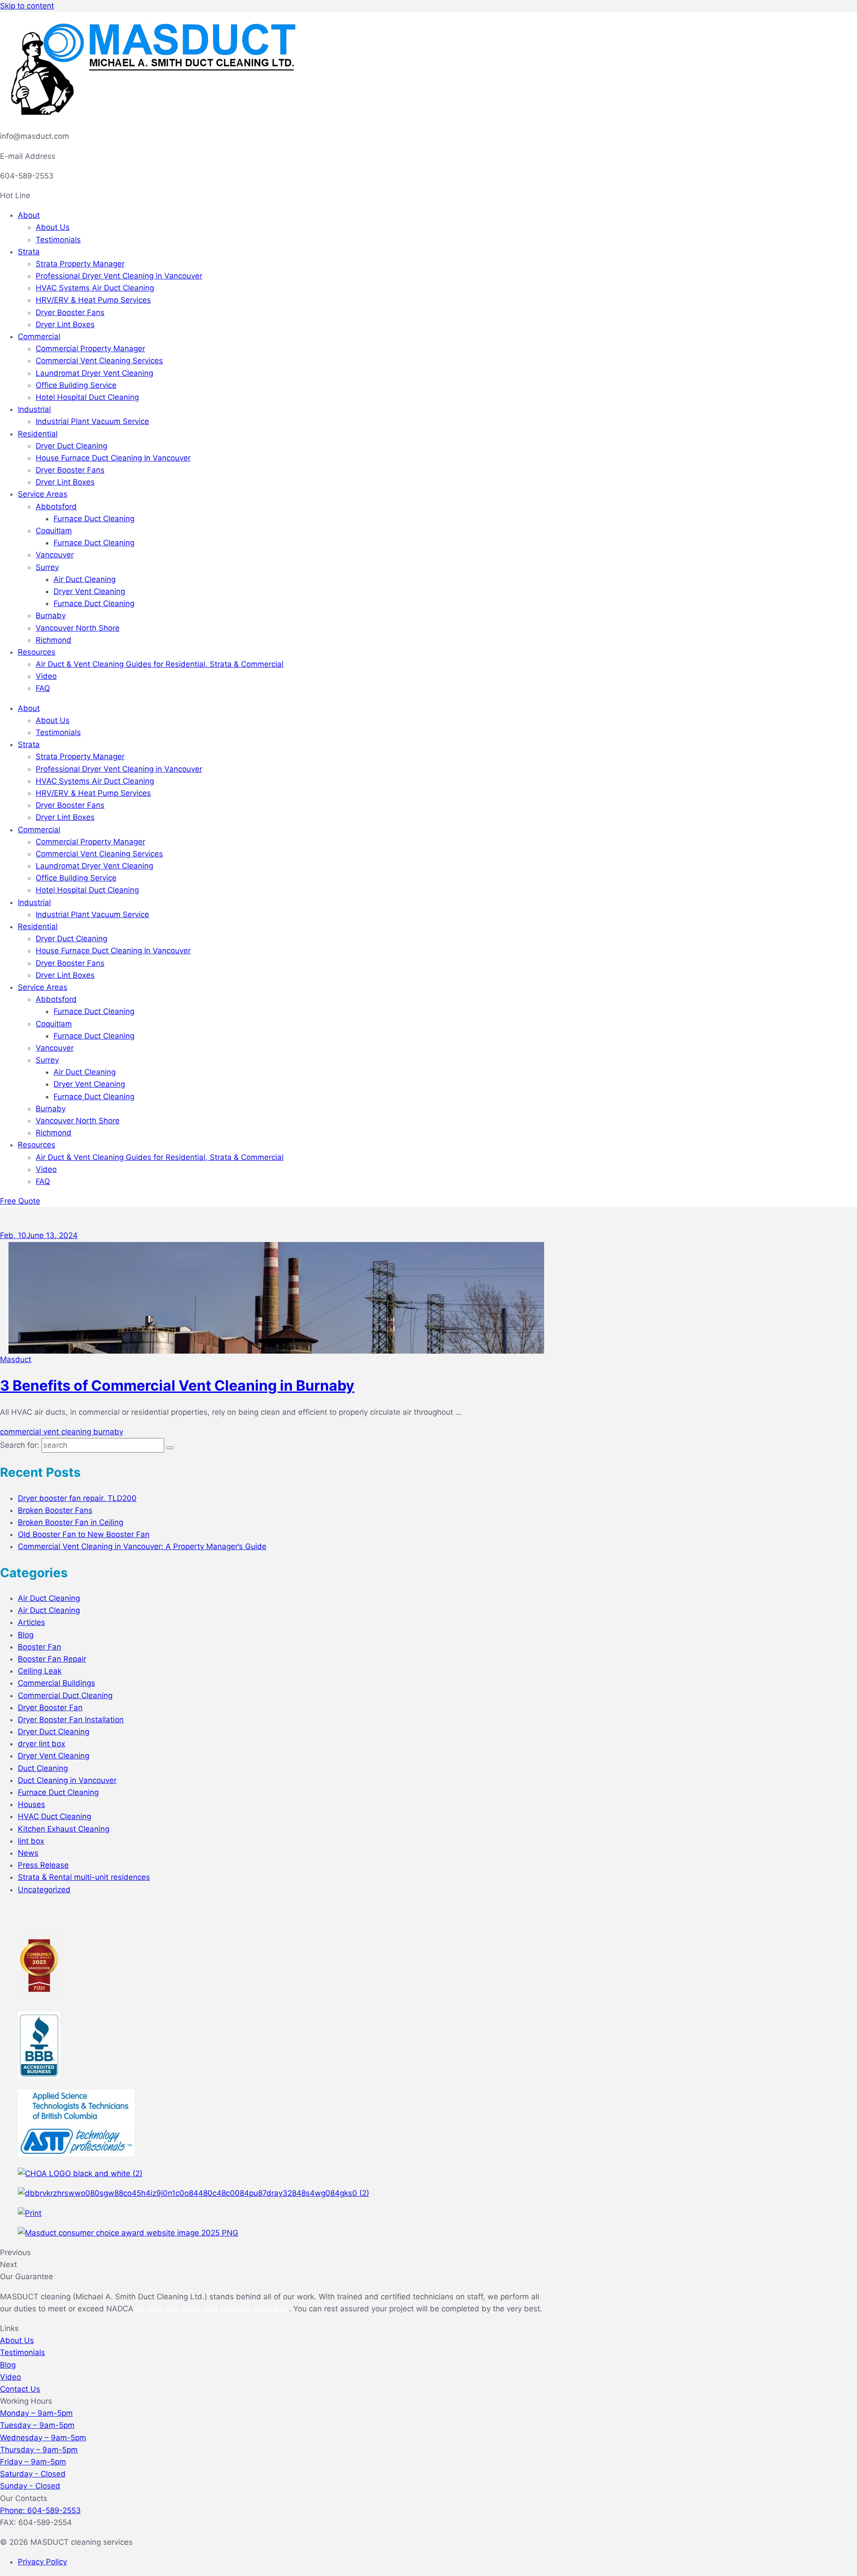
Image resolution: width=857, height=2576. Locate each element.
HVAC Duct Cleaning (54, 1816)
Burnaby (51, 615)
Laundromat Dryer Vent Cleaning (94, 373)
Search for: (20, 1445)
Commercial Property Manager (90, 349)
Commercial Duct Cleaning (65, 1695)
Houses (31, 1804)
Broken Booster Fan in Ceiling (71, 1522)
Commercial (39, 337)
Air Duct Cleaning (85, 579)
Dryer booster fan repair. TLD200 (77, 1498)
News (28, 1853)
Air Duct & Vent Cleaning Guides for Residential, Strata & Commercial (160, 664)
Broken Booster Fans (55, 1510)
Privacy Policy (42, 2562)
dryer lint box (42, 1744)
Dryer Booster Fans (70, 312)
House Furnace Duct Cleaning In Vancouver (113, 458)
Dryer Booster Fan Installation (71, 1720)
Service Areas (43, 494)
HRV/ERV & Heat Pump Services (93, 300)
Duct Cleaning (43, 1768)
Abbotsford (56, 507)
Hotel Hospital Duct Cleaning (87, 397)
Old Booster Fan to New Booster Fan (84, 1534)
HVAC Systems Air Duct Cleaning (95, 288)
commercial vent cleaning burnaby (62, 1432)
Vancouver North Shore (78, 628)
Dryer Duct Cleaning (71, 446)
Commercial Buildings (56, 1683)
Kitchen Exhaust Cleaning (64, 1829)
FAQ (43, 688)
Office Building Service (76, 385)
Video (46, 676)
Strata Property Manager (80, 264)
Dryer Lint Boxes (65, 324)
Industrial (34, 409)
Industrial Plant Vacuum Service (92, 421)
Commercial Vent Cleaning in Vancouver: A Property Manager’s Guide (142, 1546)
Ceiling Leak (40, 1671)
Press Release (43, 1865)
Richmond (54, 640)
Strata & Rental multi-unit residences (84, 1877)
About (29, 215)
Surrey (47, 567)
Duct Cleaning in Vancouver (67, 1780)
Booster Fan (40, 1647)
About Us (53, 227)
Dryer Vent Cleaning (89, 591)
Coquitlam (54, 531)
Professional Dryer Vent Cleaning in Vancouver (119, 276)
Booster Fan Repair (52, 1659)
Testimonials (58, 240)
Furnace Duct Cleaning (94, 519)
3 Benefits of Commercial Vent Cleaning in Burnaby (177, 1386)
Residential (38, 434)
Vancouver (55, 555)
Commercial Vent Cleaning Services (99, 361)
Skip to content (27, 6)
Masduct (16, 1359)
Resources (37, 652)
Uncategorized (44, 1890)
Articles (31, 1622)
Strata (29, 252)
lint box (31, 1841)
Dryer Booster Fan (50, 1708)
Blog (26, 1635)
